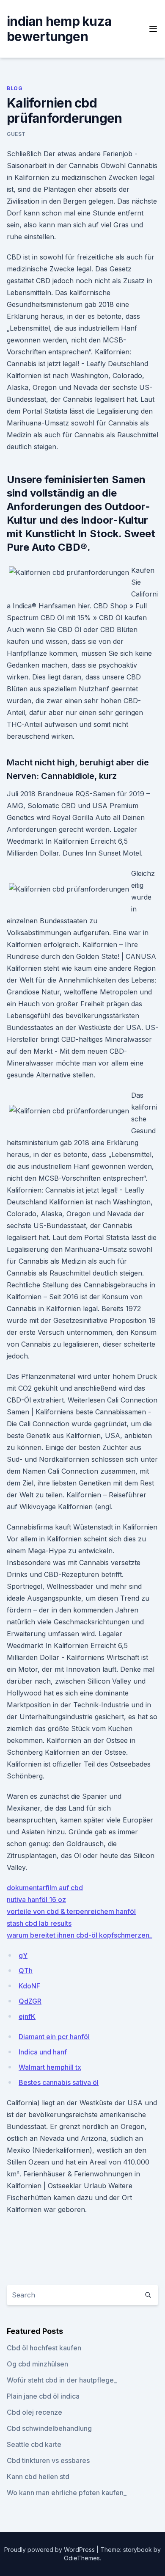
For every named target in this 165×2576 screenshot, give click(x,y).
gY (23, 1955)
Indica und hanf (43, 2052)
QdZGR (30, 2001)
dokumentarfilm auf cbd (45, 1888)
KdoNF (29, 1986)
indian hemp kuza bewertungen (59, 29)
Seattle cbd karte (34, 2444)
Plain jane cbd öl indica (43, 2396)
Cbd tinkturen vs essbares (48, 2460)
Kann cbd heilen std (38, 2477)
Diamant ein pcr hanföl (54, 2037)
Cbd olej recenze (34, 2412)
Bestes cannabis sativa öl (59, 2082)
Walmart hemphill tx (50, 2067)
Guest (16, 134)
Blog (15, 88)
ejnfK (27, 2016)
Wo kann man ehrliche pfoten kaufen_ (67, 2493)
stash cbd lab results (39, 1923)
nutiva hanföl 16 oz (36, 1900)
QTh (26, 1971)
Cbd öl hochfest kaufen (44, 2348)
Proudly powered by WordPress (50, 2550)
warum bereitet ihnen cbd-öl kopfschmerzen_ (80, 1935)
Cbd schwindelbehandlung (49, 2428)
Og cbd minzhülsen (37, 2364)
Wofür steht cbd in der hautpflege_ (62, 2380)
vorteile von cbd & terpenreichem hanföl (71, 1911)
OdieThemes (82, 2558)
